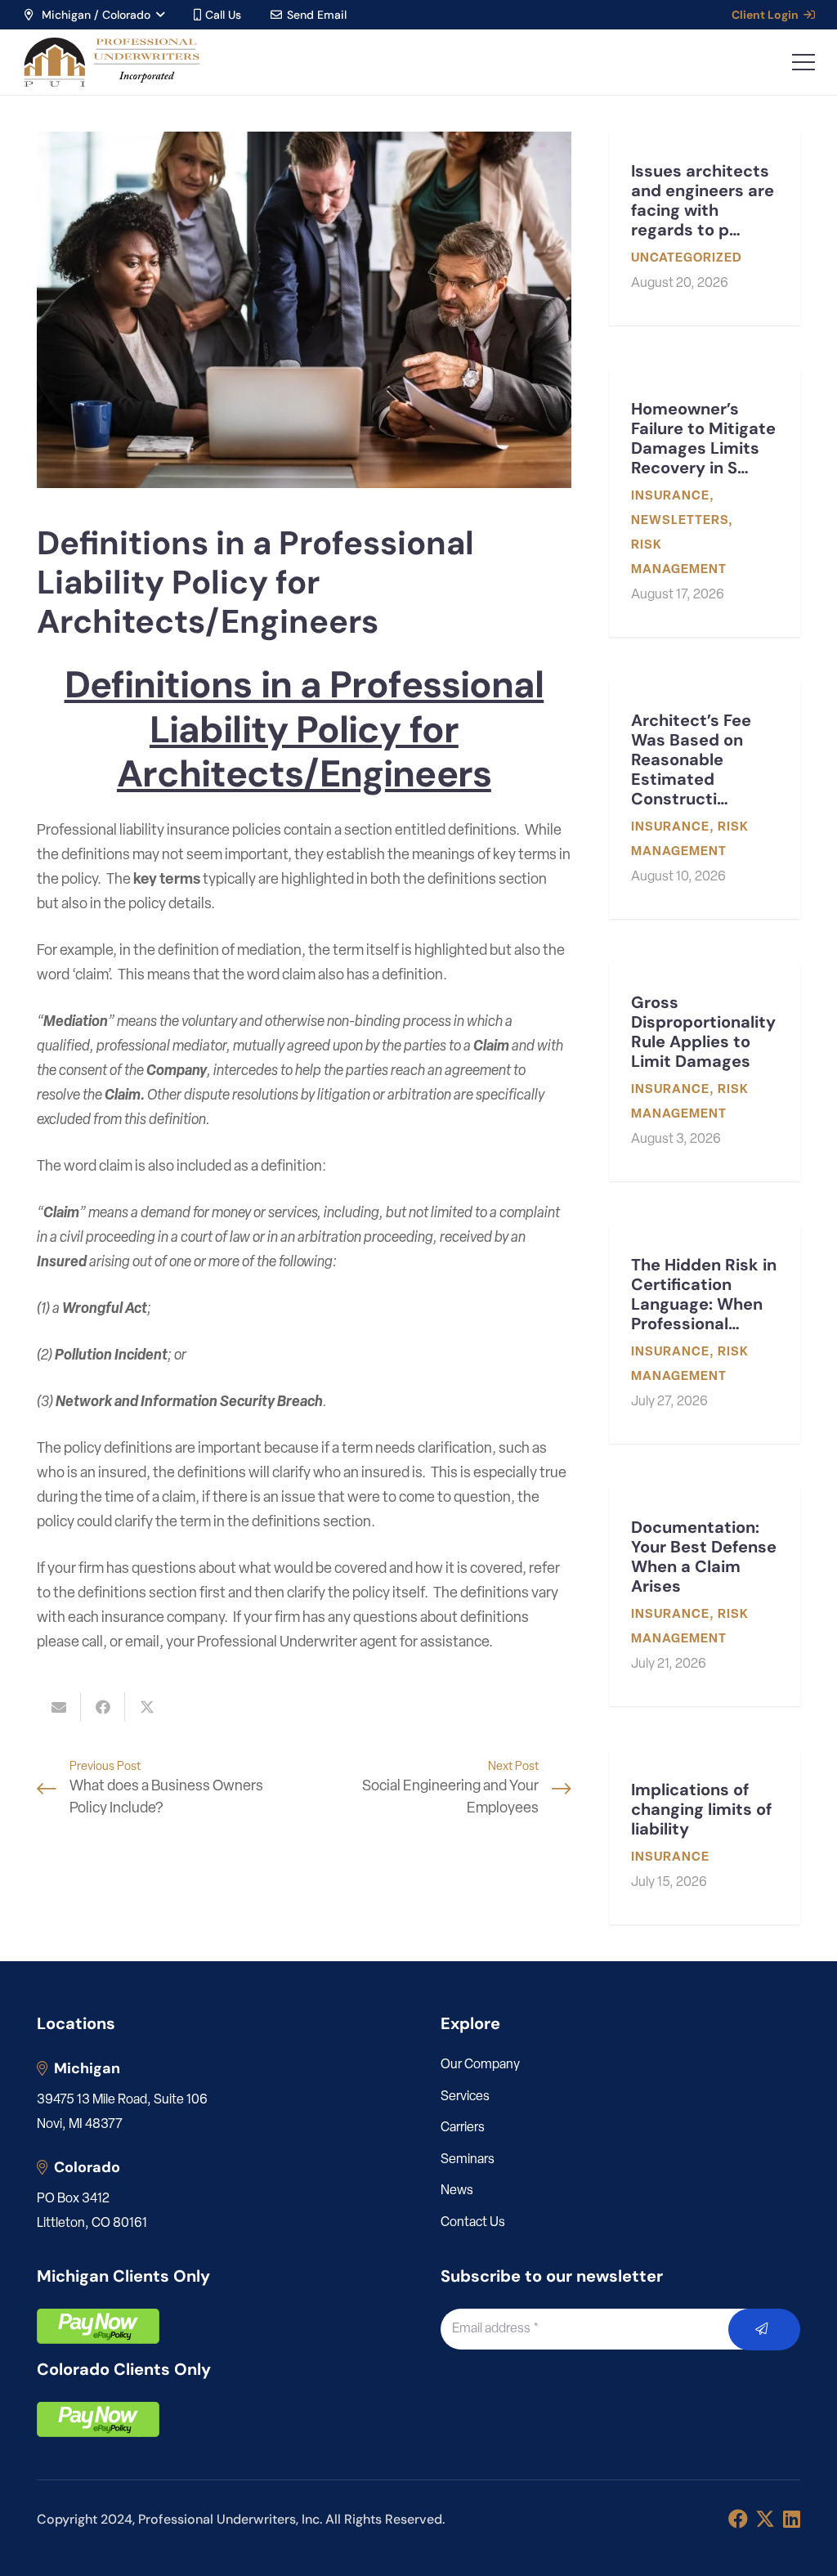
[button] (93, 15)
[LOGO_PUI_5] (111, 62)
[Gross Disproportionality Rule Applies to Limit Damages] (705, 1072)
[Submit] (765, 2330)
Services (465, 2097)
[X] (765, 2519)
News (457, 2191)
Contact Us (473, 2223)
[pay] (98, 2326)
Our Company (480, 2065)
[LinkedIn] (792, 2519)
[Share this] (103, 1707)
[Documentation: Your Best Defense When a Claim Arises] (705, 1597)
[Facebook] (738, 2519)
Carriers (463, 2128)
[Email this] (59, 1707)
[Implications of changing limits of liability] (705, 1837)
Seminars (468, 2160)
